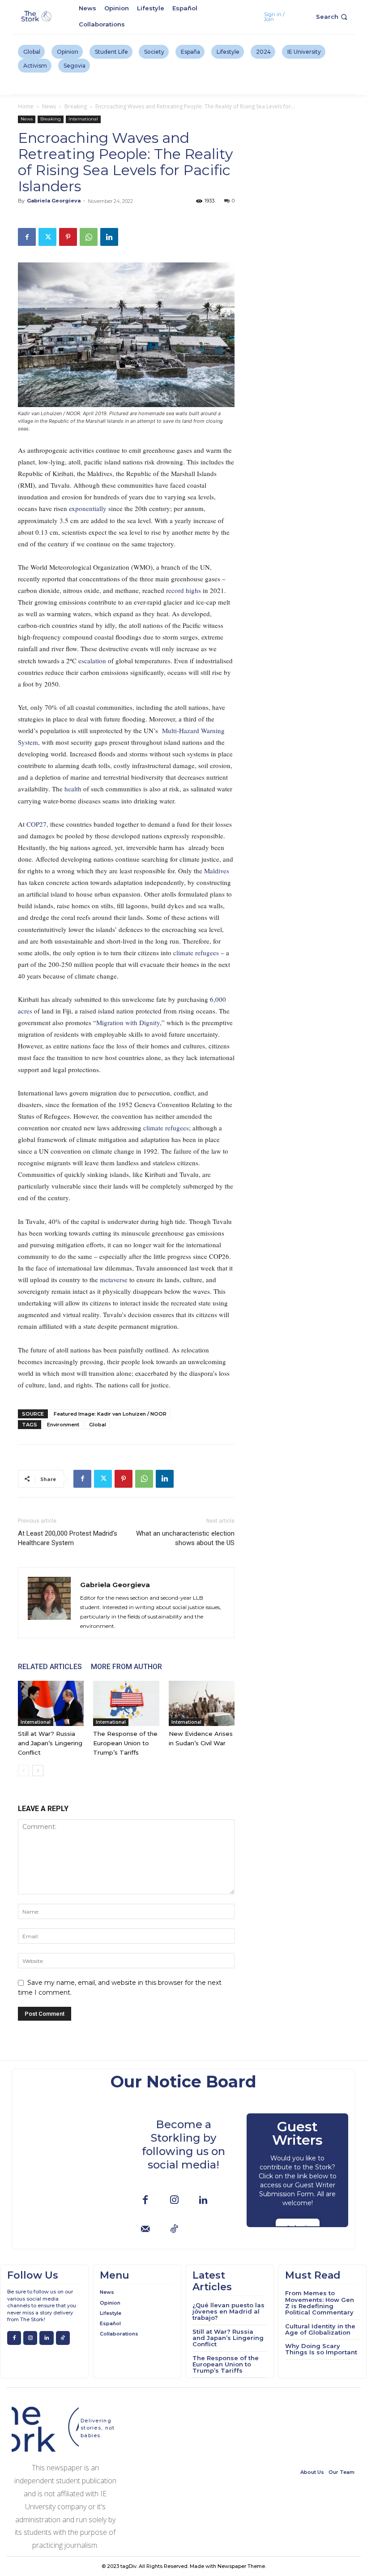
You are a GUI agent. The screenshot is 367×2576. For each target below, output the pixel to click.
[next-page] (38, 1771)
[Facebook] (27, 237)
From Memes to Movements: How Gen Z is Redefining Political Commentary (320, 2303)
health (74, 789)
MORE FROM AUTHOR (126, 1667)
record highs (183, 590)
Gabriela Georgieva (54, 201)
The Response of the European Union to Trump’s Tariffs (125, 1743)
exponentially (89, 508)
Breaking (76, 106)
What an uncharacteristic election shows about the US (185, 1538)
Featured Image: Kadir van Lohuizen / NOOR (110, 1414)
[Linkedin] (109, 237)
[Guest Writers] (297, 2170)
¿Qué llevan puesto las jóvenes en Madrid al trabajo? (228, 2312)
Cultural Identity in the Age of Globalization (320, 2329)
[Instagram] (174, 2200)
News (49, 106)
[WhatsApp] (89, 237)
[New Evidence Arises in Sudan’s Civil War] (202, 1703)
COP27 (36, 824)
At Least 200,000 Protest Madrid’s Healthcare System (68, 1538)
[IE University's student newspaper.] (37, 17)
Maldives (217, 871)
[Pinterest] (68, 237)
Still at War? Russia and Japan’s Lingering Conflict (50, 1743)
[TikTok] (174, 2230)
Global (98, 1425)
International (83, 119)
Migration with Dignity (128, 1022)
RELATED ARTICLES (50, 1667)
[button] (333, 17)
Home (26, 106)
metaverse (115, 1279)
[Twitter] (47, 237)
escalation (93, 661)
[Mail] (145, 2230)
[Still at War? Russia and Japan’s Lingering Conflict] (51, 1703)
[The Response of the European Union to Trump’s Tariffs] (126, 1703)
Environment (63, 1425)
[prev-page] (23, 1771)
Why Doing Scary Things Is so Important (321, 2349)
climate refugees (196, 953)
